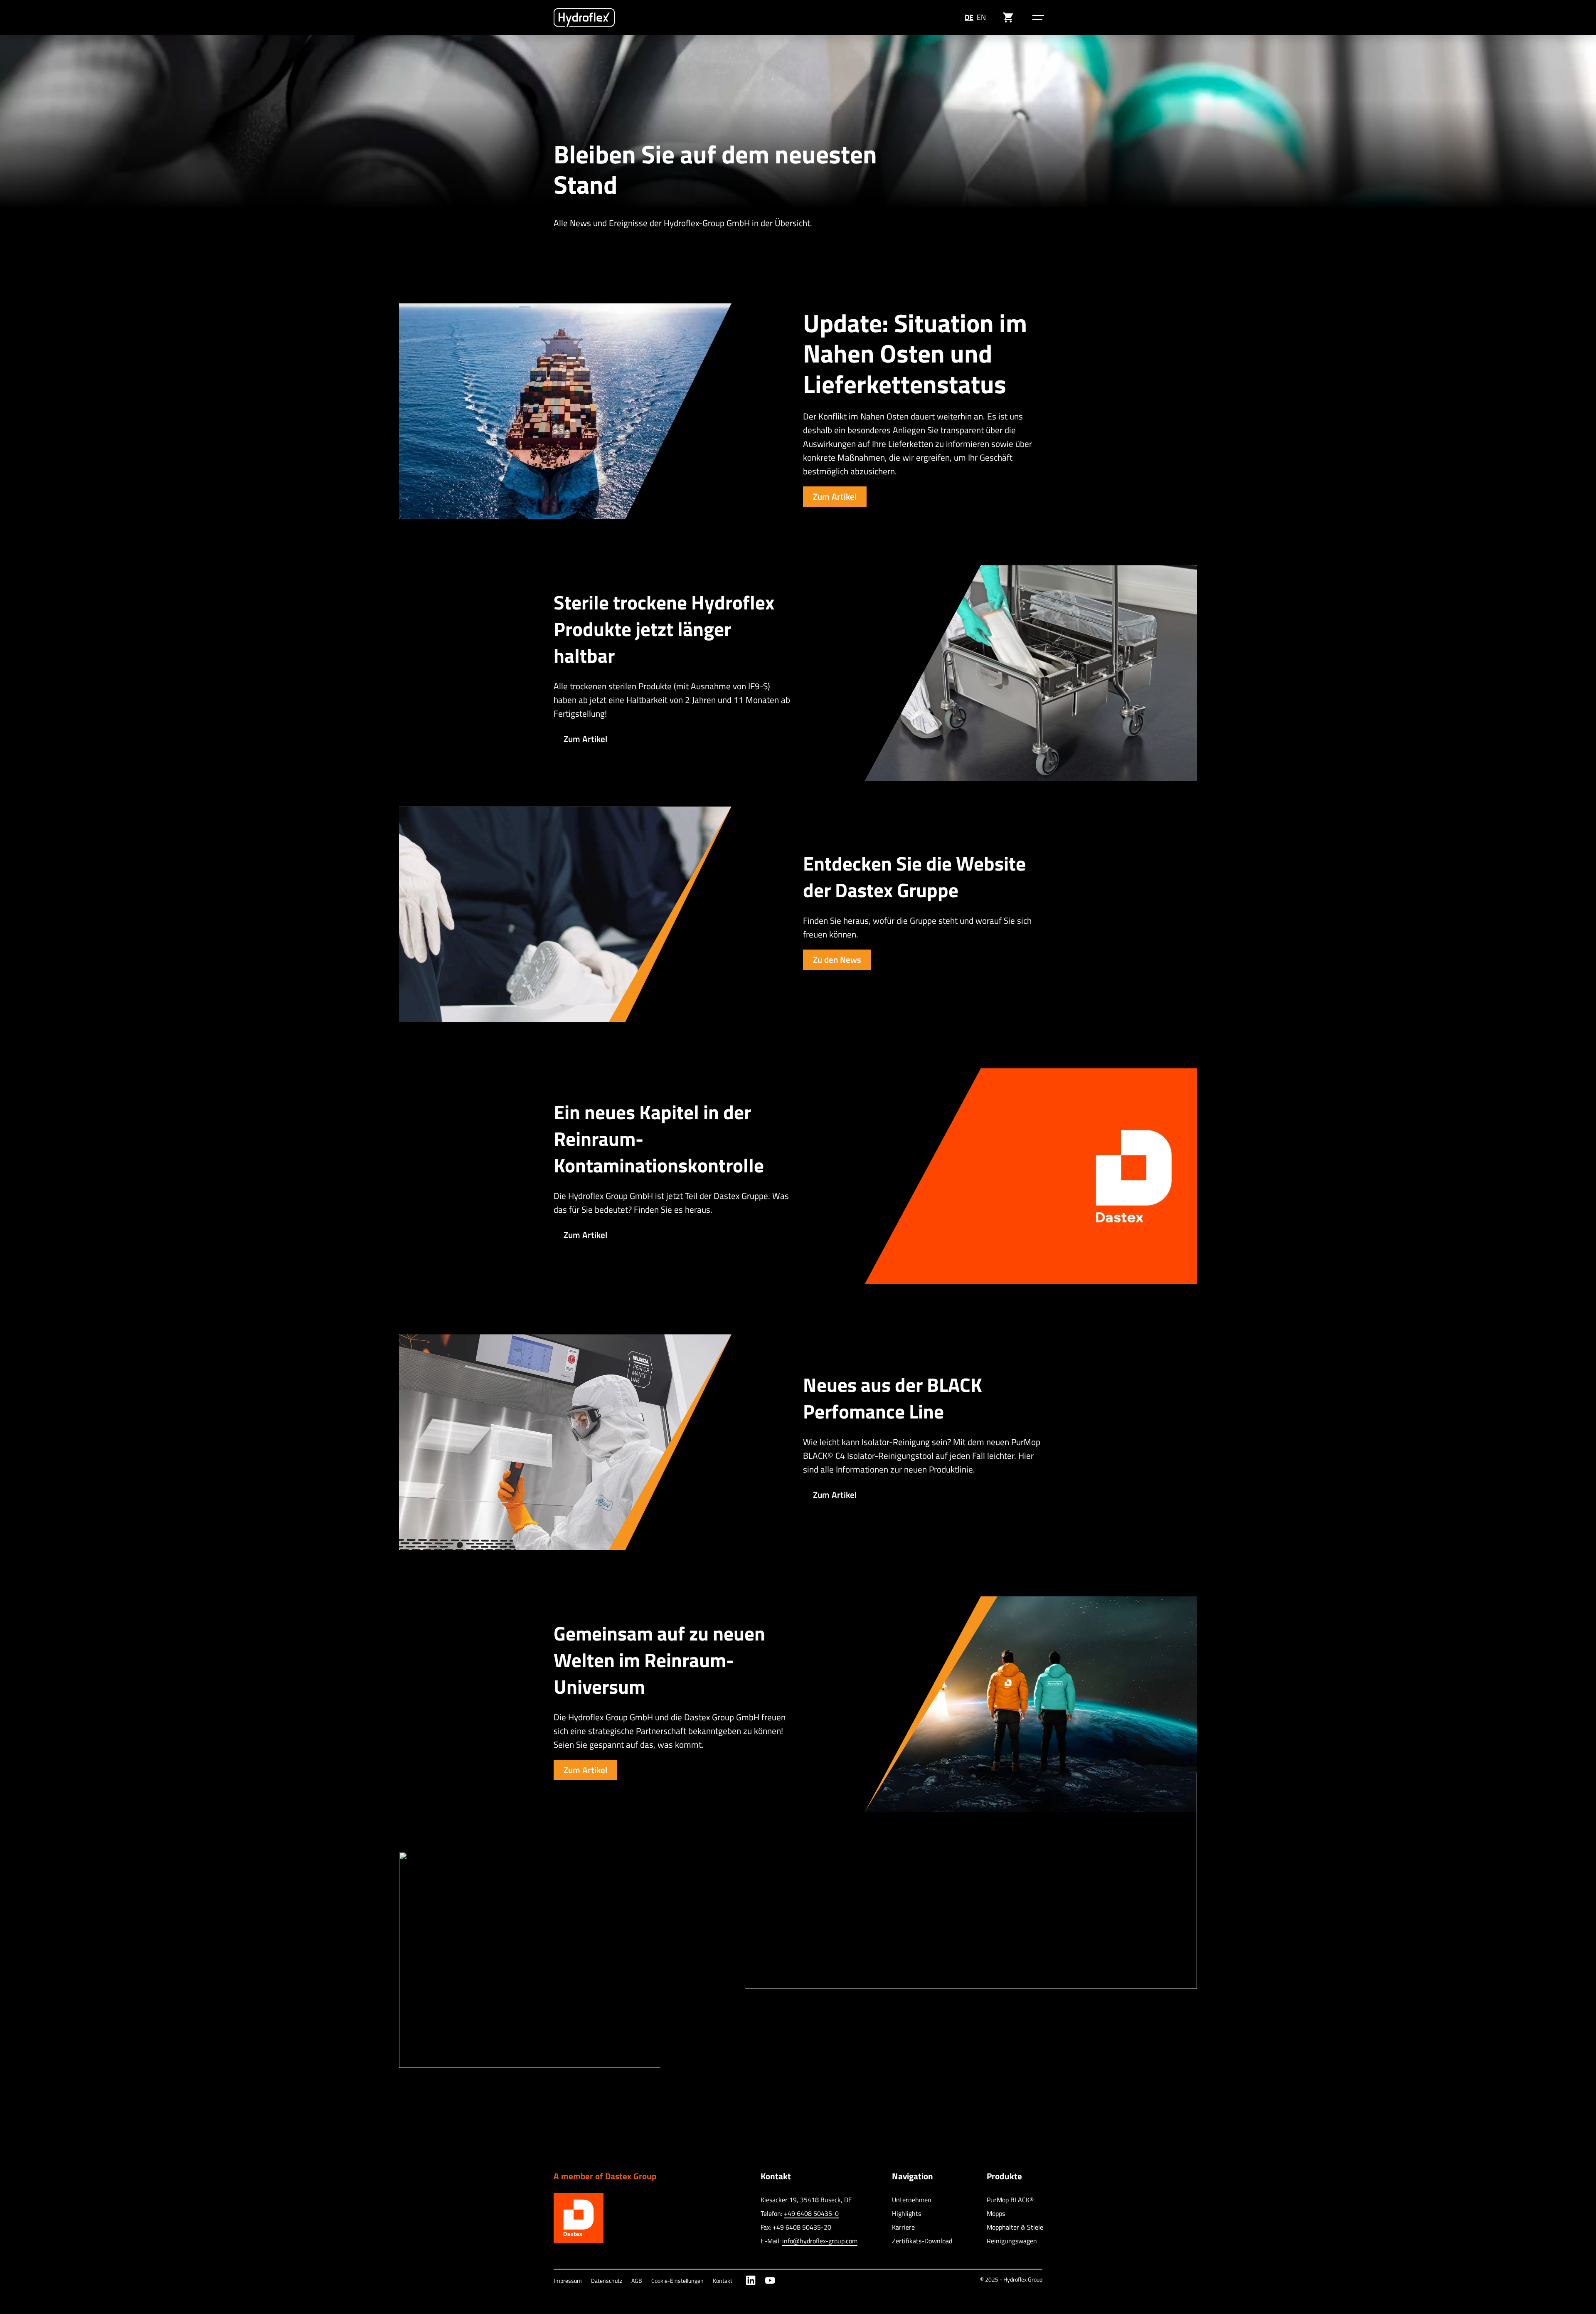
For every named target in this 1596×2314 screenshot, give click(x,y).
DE (969, 17)
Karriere (903, 2227)
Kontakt (723, 2281)
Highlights (906, 2213)
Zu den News (837, 960)
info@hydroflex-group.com (820, 2241)
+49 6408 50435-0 (811, 2213)
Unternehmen (912, 2200)
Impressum (568, 2281)
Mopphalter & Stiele (1015, 2227)
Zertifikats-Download (922, 2241)
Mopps (996, 2213)
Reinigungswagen (1012, 2241)
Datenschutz (607, 2281)
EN (981, 17)
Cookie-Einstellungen (677, 2281)
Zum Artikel (835, 496)
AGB (637, 2281)
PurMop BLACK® (1010, 2200)
